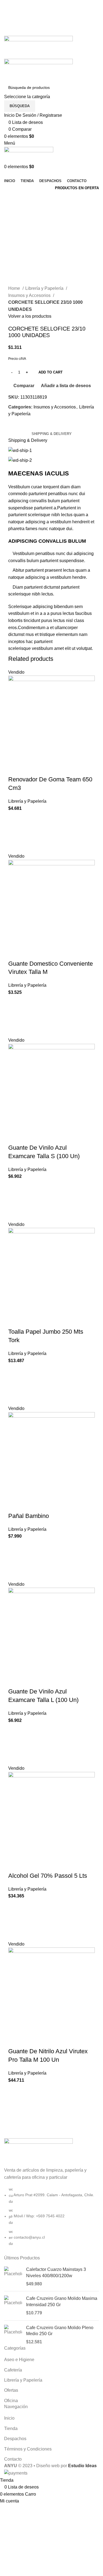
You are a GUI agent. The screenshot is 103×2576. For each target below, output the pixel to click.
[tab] (52, 434)
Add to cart (51, 372)
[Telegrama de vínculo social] (64, 32)
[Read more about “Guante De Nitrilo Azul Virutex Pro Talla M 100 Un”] (15, 2104)
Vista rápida (15, 846)
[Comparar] (15, 769)
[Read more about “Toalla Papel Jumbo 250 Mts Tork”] (15, 1385)
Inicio (9, 2418)
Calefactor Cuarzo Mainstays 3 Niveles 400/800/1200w (56, 2272)
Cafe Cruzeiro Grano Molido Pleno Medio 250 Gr (60, 2331)
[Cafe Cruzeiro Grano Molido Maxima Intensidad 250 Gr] (13, 2306)
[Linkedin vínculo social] (58, 32)
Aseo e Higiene (19, 2360)
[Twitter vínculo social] (51, 18)
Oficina (11, 2401)
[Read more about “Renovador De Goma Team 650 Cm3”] (15, 832)
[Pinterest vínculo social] (51, 32)
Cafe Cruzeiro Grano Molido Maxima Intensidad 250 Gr (62, 2301)
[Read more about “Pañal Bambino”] (15, 1560)
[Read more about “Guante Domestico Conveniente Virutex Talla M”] (15, 1016)
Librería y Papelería (45, 288)
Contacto (13, 2459)
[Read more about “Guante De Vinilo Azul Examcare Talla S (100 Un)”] (15, 1201)
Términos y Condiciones (28, 2449)
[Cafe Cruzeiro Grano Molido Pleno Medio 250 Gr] (13, 2335)
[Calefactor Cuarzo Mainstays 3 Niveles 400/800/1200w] (13, 2277)
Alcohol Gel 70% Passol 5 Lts (48, 1876)
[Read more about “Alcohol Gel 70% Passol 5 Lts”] (15, 1920)
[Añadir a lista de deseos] (15, 819)
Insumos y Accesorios (30, 295)
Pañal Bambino (29, 1516)
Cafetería (13, 2370)
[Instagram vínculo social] (58, 18)
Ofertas (11, 2390)
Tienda (11, 2428)
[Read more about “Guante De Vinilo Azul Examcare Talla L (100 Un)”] (15, 1744)
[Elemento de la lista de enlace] (51, 2219)
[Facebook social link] (45, 18)
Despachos (15, 2439)
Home (15, 288)
